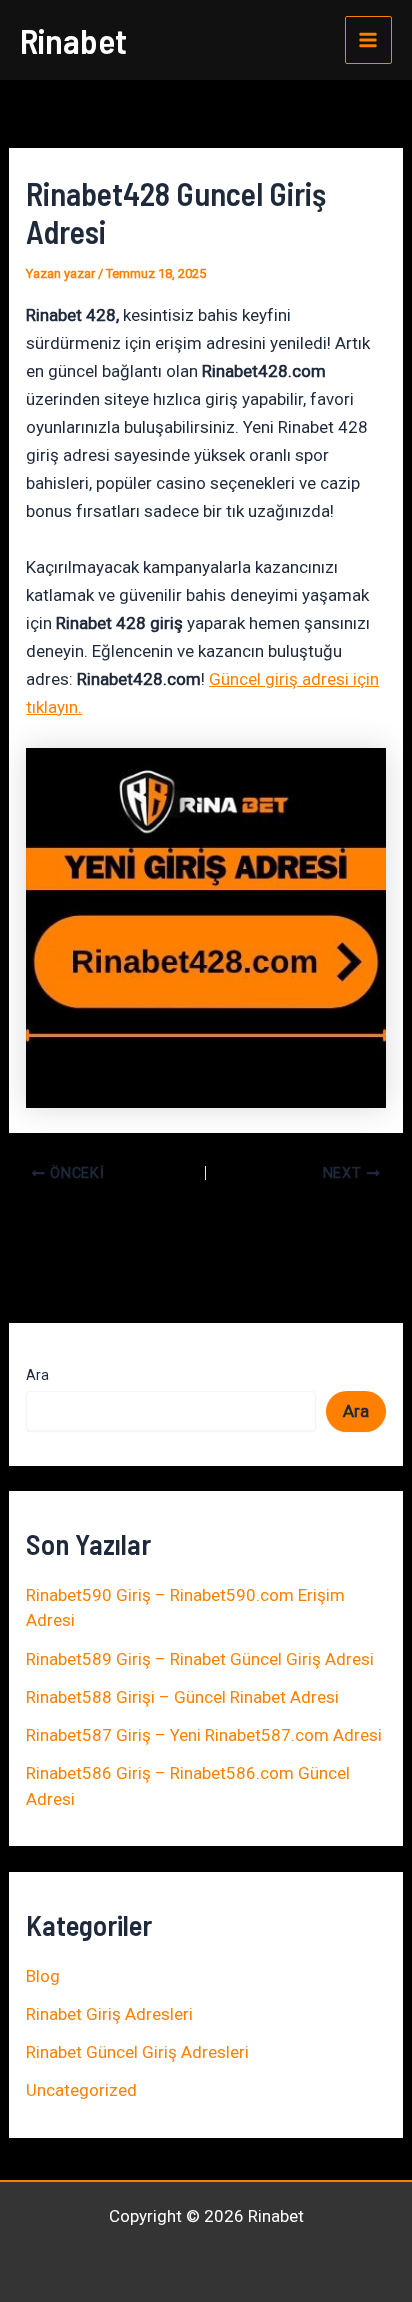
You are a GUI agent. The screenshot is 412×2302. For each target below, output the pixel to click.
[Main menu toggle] (369, 40)
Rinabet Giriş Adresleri (109, 2014)
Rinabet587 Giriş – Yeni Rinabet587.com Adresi (204, 1735)
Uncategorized (81, 2090)
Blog (43, 1976)
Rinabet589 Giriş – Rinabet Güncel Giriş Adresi (200, 1659)
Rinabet (73, 40)
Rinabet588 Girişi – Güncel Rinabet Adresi (182, 1697)
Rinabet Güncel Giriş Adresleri (137, 2052)
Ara (37, 1375)
